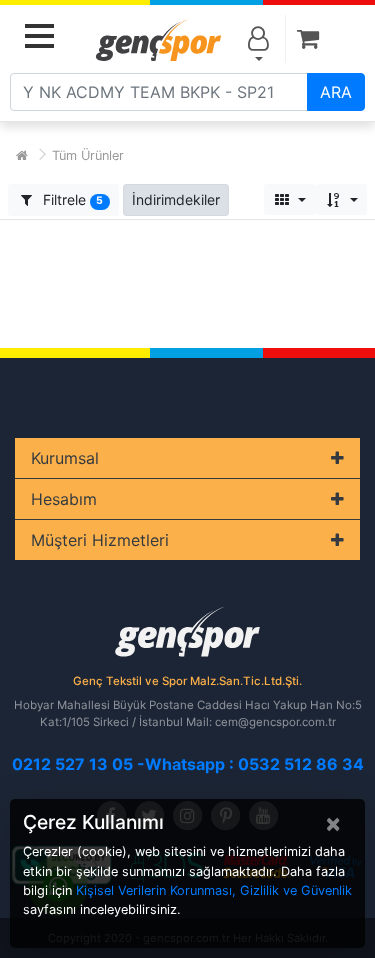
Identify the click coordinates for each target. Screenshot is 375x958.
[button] (176, 199)
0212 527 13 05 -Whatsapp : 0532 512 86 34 (188, 764)
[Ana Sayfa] (22, 155)
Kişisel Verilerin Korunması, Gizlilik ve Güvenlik (214, 890)
